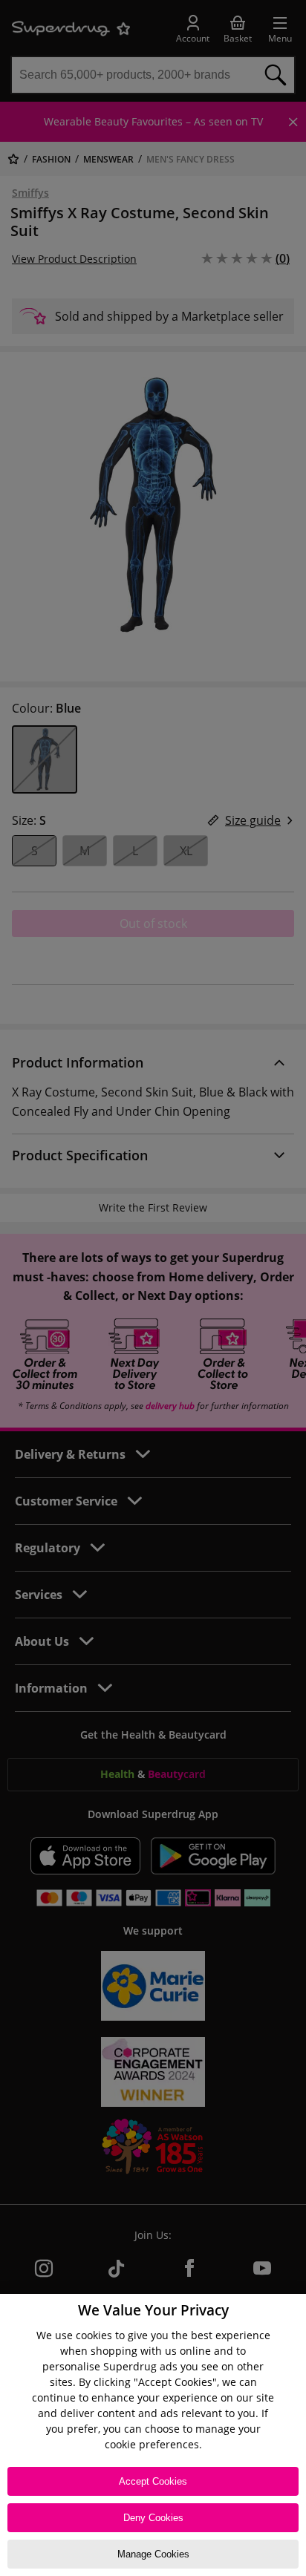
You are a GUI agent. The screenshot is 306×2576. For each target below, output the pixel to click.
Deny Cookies (153, 2518)
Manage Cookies (153, 2554)
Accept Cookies (153, 2481)
